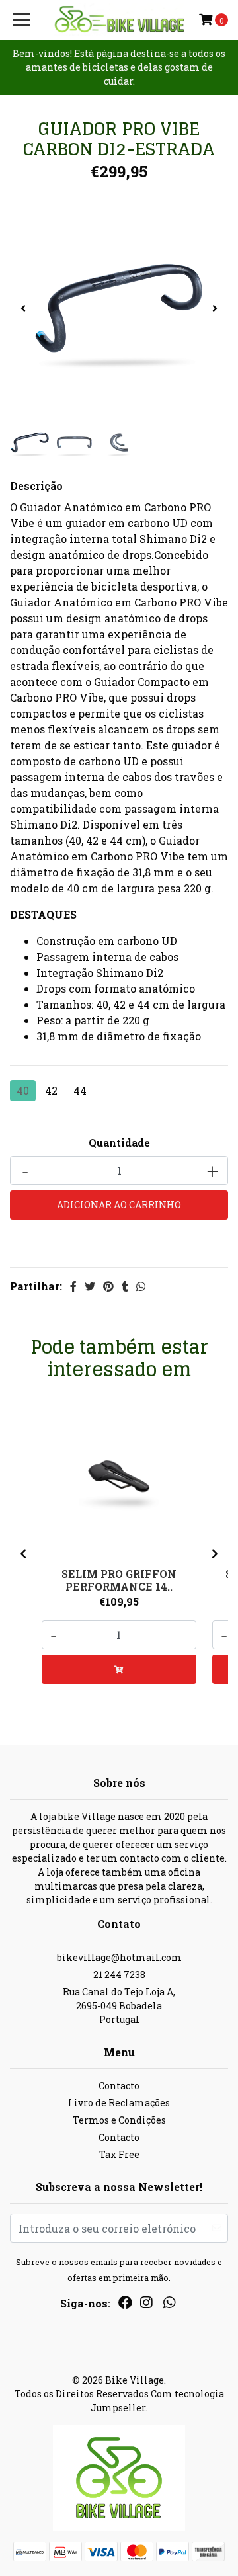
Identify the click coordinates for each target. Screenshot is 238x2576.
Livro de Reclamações (119, 2103)
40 (23, 1090)
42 (51, 1090)
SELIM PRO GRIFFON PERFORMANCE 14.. (119, 1580)
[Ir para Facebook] (125, 2305)
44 (80, 1090)
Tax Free (119, 2154)
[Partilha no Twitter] (90, 1286)
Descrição (36, 486)
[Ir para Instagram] (146, 2305)
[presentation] (23, 308)
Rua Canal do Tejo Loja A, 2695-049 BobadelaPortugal (119, 2006)
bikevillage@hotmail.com (119, 1957)
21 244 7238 (119, 1974)
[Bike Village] (119, 20)
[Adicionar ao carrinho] (119, 1669)
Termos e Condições (119, 2120)
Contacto (119, 2086)
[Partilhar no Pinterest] (108, 1286)
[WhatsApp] (169, 2305)
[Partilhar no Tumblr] (125, 1286)
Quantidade (119, 1143)
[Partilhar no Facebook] (73, 1286)
